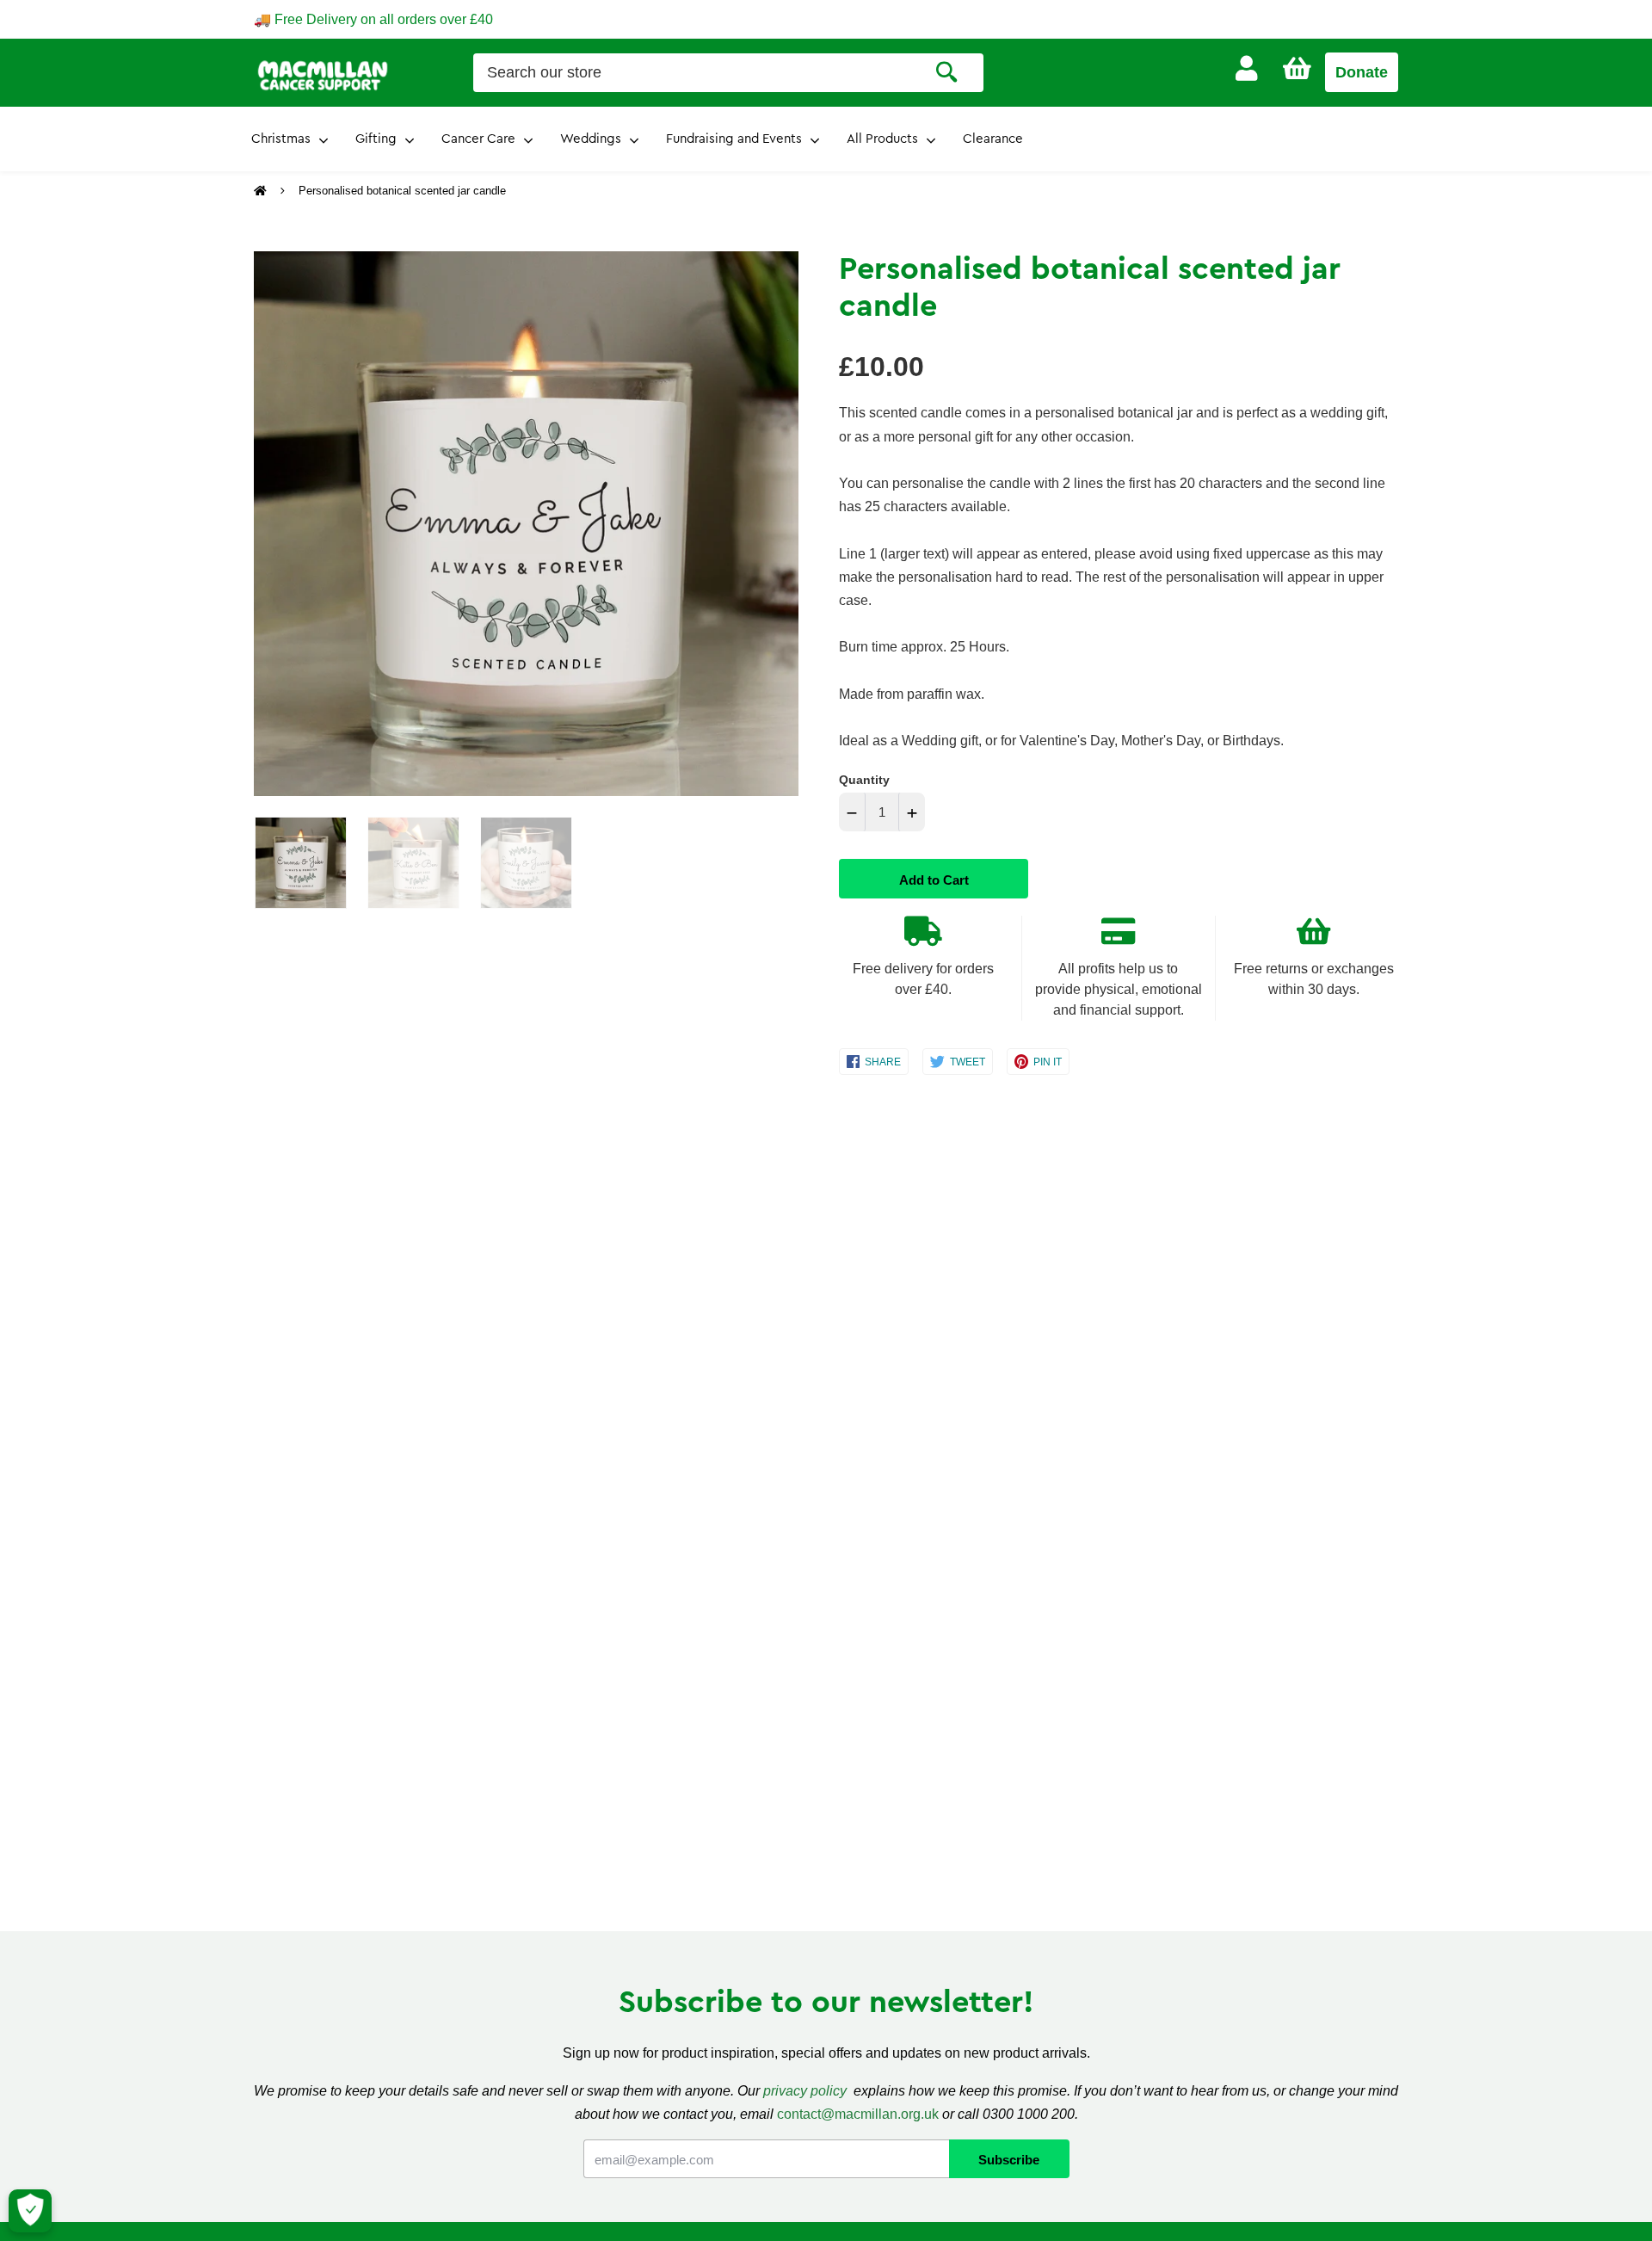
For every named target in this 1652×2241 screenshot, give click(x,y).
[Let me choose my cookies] (30, 2211)
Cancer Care (478, 139)
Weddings (591, 139)
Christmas (281, 139)
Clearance (993, 139)
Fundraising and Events (734, 139)
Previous (262, 524)
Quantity (864, 780)
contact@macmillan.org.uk (858, 2114)
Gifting (376, 139)
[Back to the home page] (262, 191)
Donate (1362, 72)
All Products (882, 139)
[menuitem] (1246, 68)
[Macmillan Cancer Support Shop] (323, 74)
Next (777, 524)
